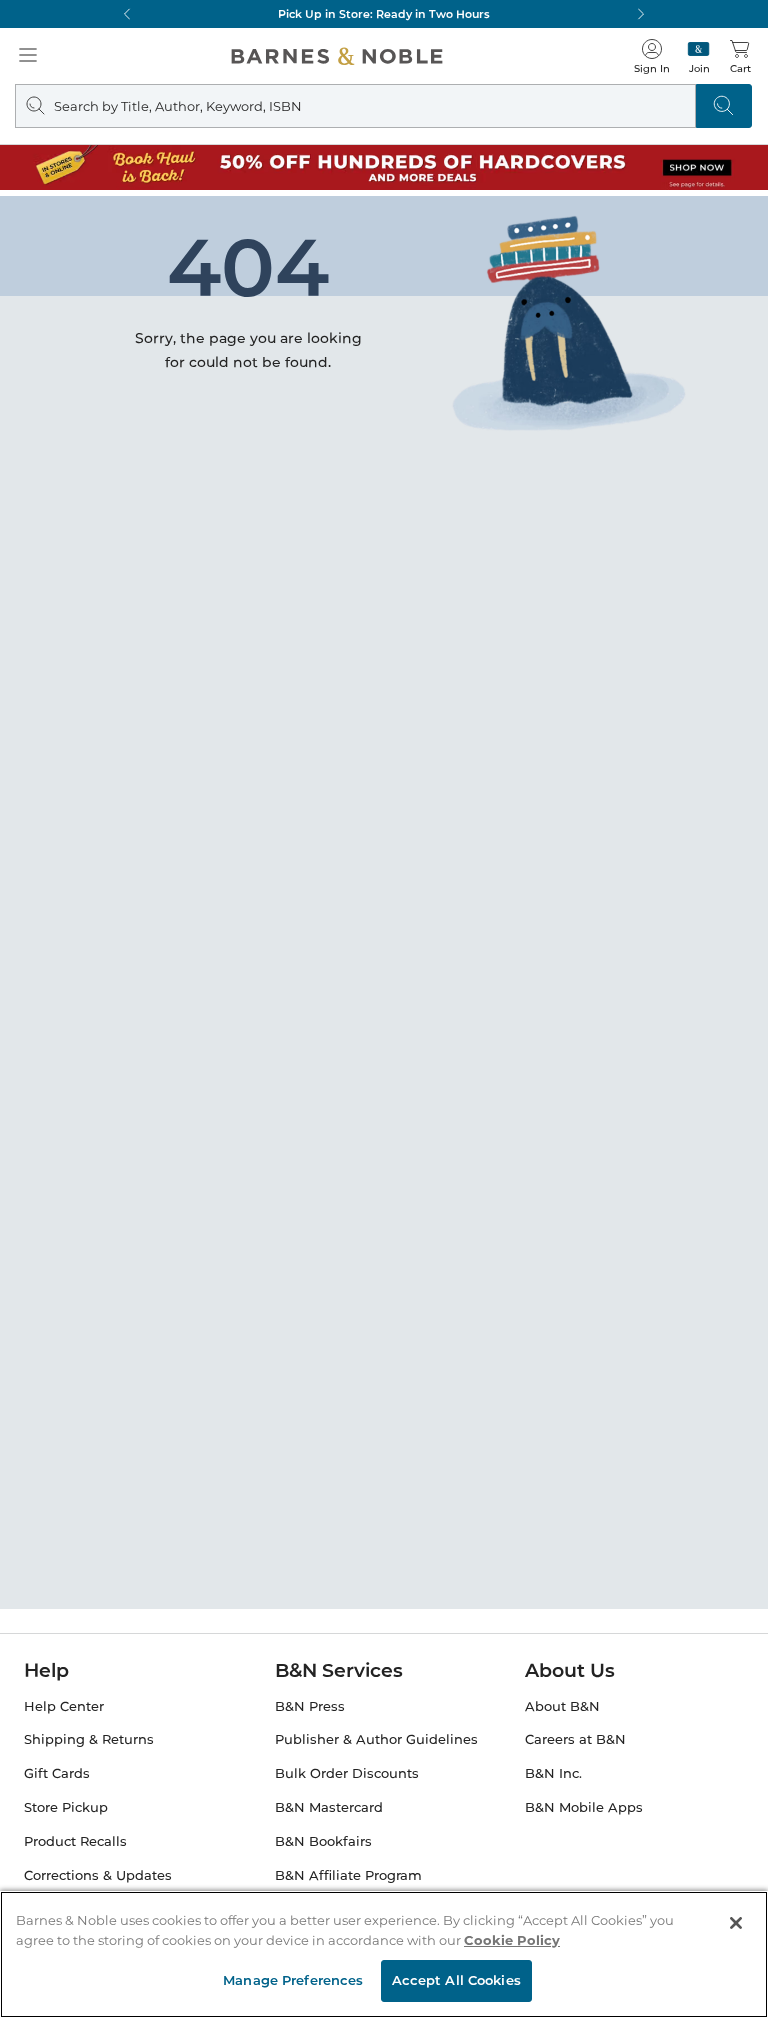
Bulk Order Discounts (347, 1773)
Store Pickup (66, 1807)
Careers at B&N (575, 1739)
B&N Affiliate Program (348, 1875)
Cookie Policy (512, 1940)
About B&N (562, 1706)
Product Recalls (75, 1841)
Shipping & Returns (89, 1739)
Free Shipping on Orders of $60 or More (384, 14)
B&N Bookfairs (323, 1841)
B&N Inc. (553, 1773)
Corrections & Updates (98, 1875)
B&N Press (310, 1706)
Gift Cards (57, 1773)
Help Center (64, 1706)
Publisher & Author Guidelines (376, 1739)
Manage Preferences (293, 1980)
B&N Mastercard (329, 1807)
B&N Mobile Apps (584, 1807)
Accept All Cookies (456, 1980)
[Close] (736, 1923)
